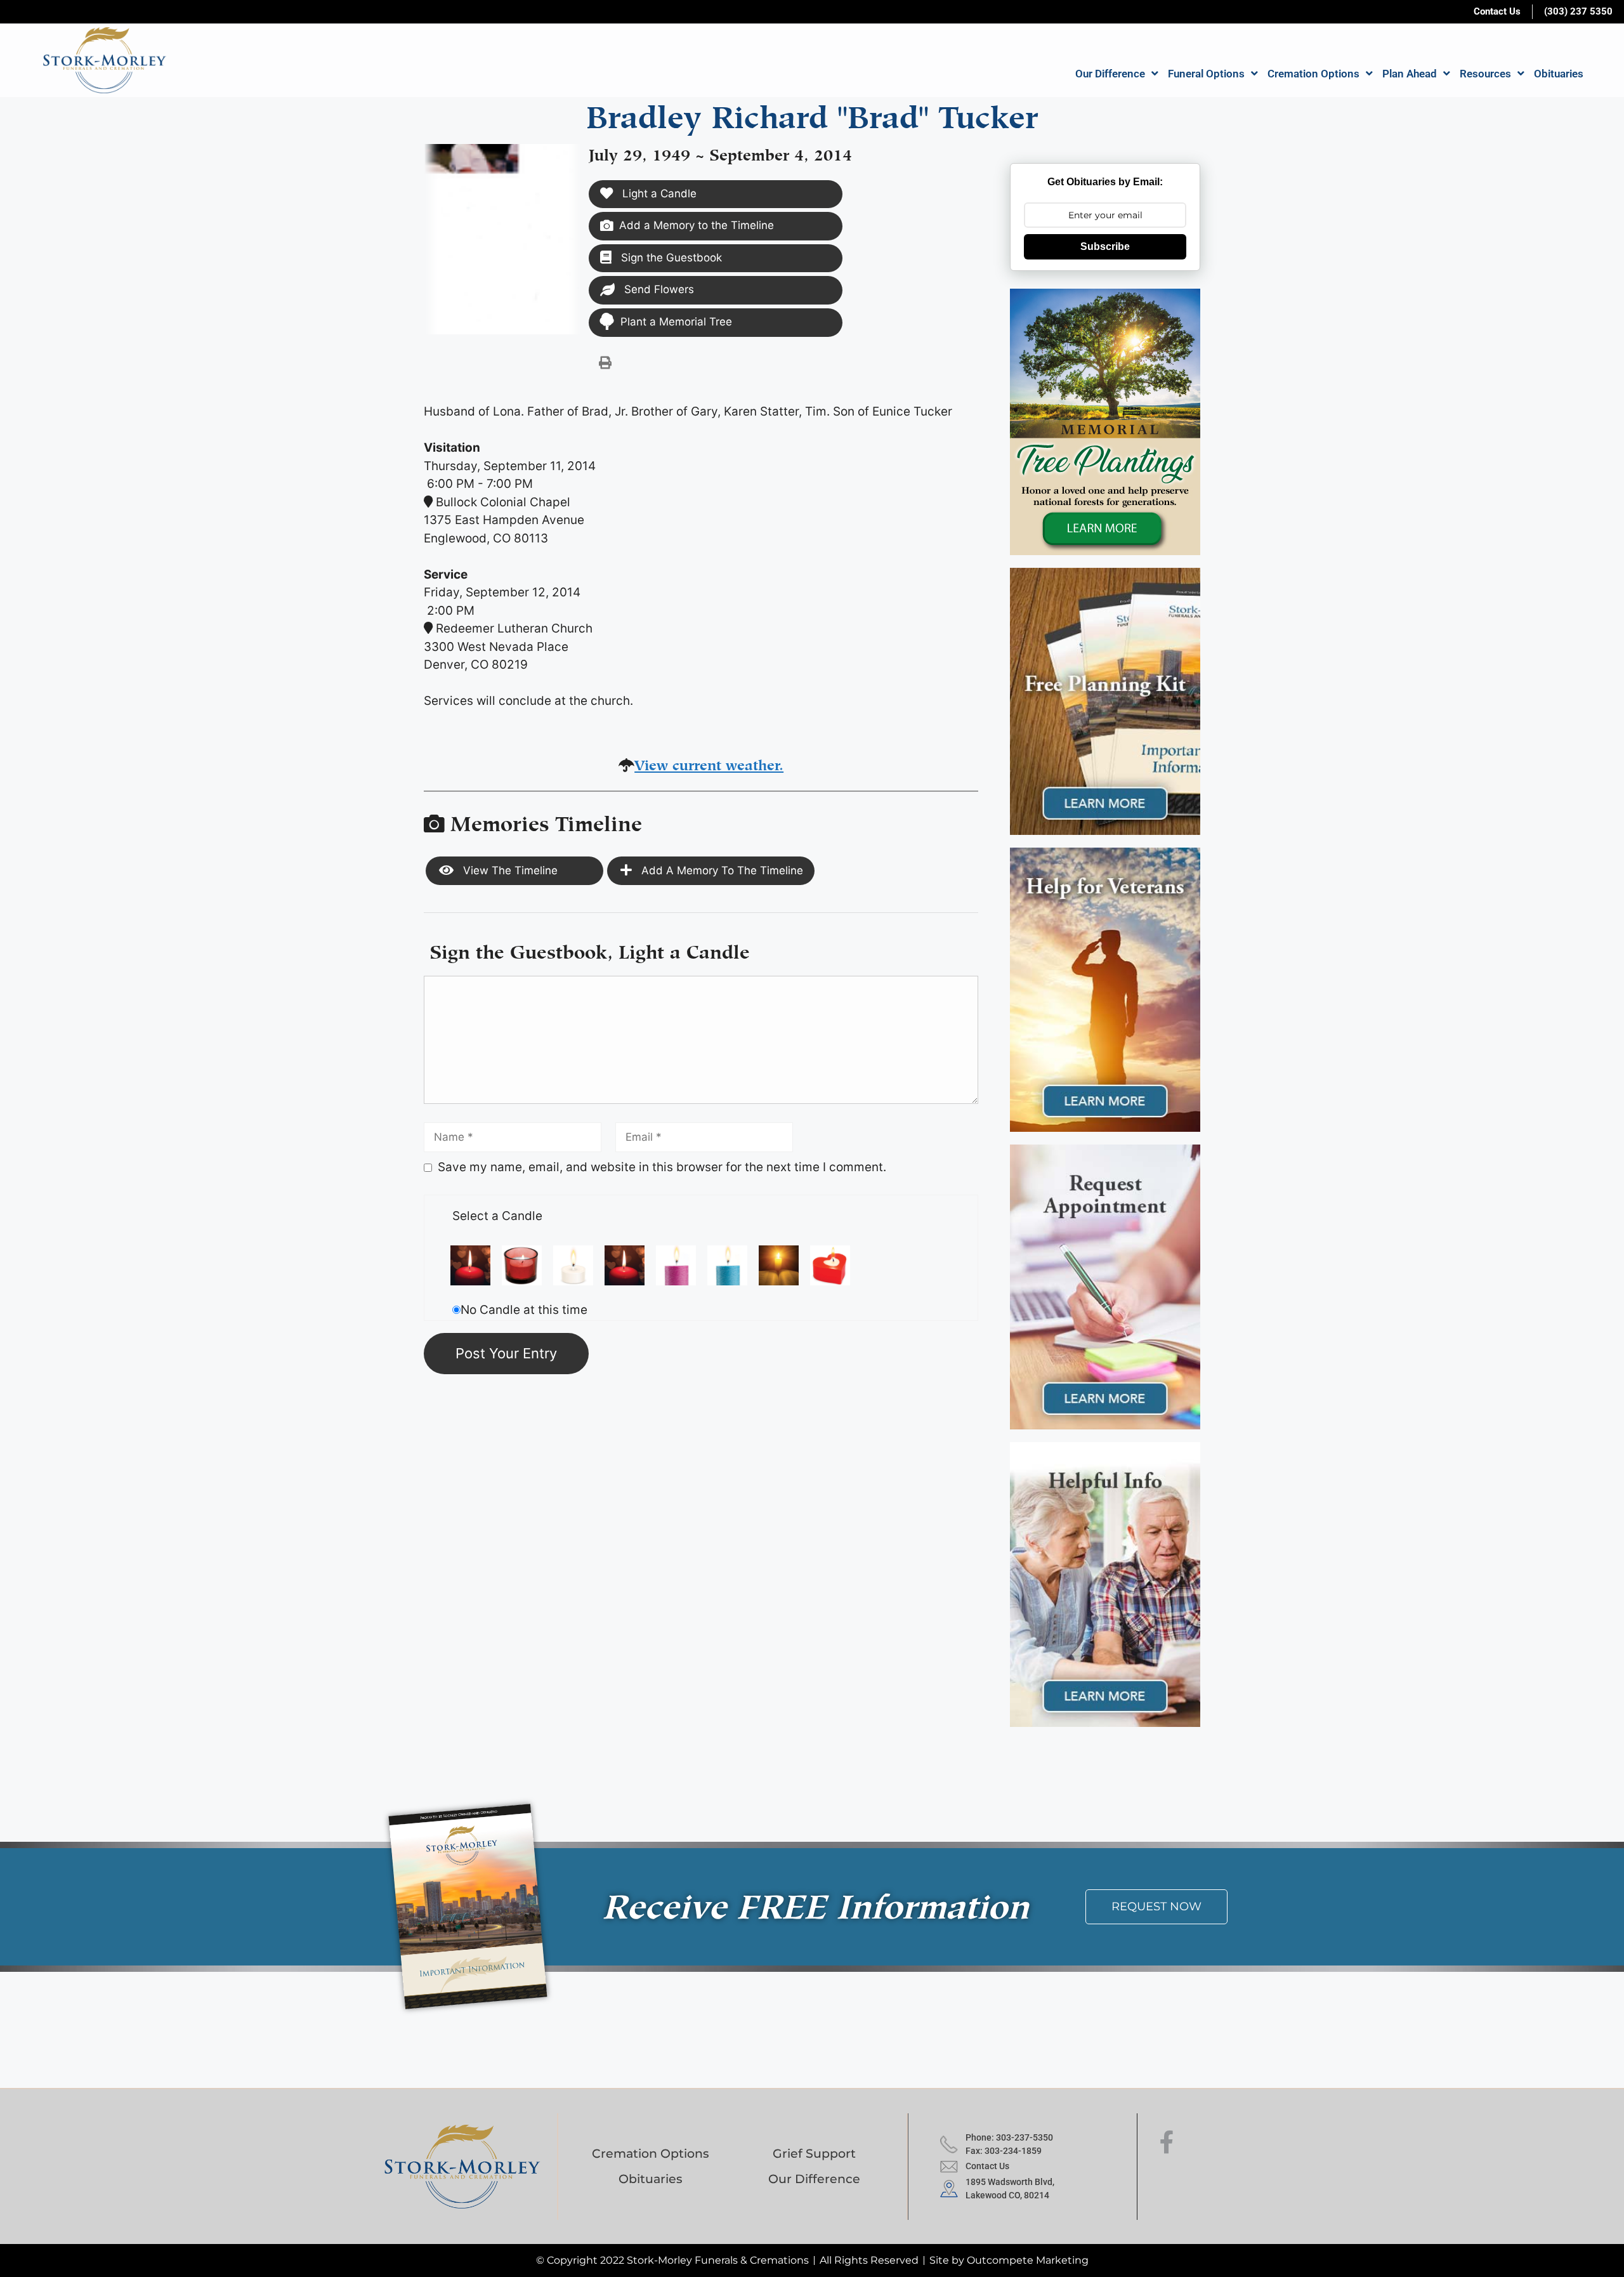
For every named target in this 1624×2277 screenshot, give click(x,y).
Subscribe (1105, 246)
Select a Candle (497, 1216)
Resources (1485, 74)
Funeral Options (1206, 74)
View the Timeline (509, 870)
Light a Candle (658, 194)
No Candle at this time (524, 1310)
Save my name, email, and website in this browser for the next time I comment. (662, 1167)
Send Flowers (658, 289)
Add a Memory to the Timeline (697, 225)
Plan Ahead (1410, 74)
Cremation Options (1313, 74)
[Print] (605, 362)
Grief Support (814, 2154)
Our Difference (1110, 74)
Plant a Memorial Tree (676, 322)
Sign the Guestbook (670, 258)
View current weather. (709, 763)
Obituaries (1559, 74)
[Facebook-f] (1167, 2142)
